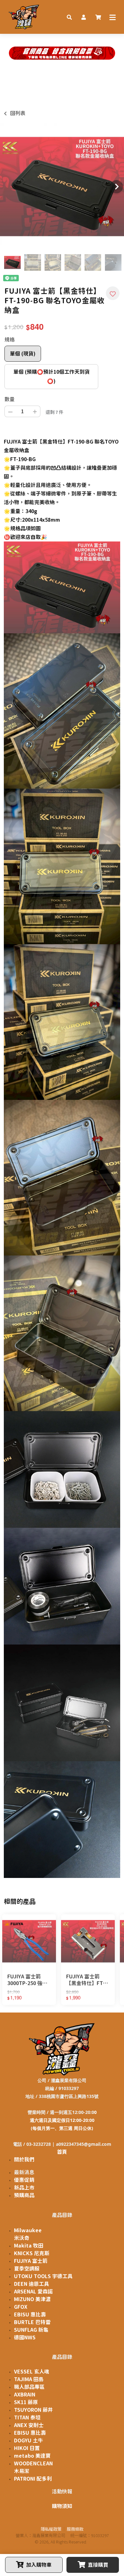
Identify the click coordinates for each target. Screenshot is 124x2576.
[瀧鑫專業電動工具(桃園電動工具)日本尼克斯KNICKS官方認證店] (24, 17)
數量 (10, 399)
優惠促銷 (24, 2180)
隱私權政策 (51, 2529)
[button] (69, 17)
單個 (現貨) (23, 354)
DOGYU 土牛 (28, 2440)
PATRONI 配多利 (33, 2479)
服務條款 (75, 2529)
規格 (10, 340)
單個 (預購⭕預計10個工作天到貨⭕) (52, 376)
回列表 (18, 113)
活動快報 (62, 2491)
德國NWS (25, 2337)
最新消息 (24, 2172)
